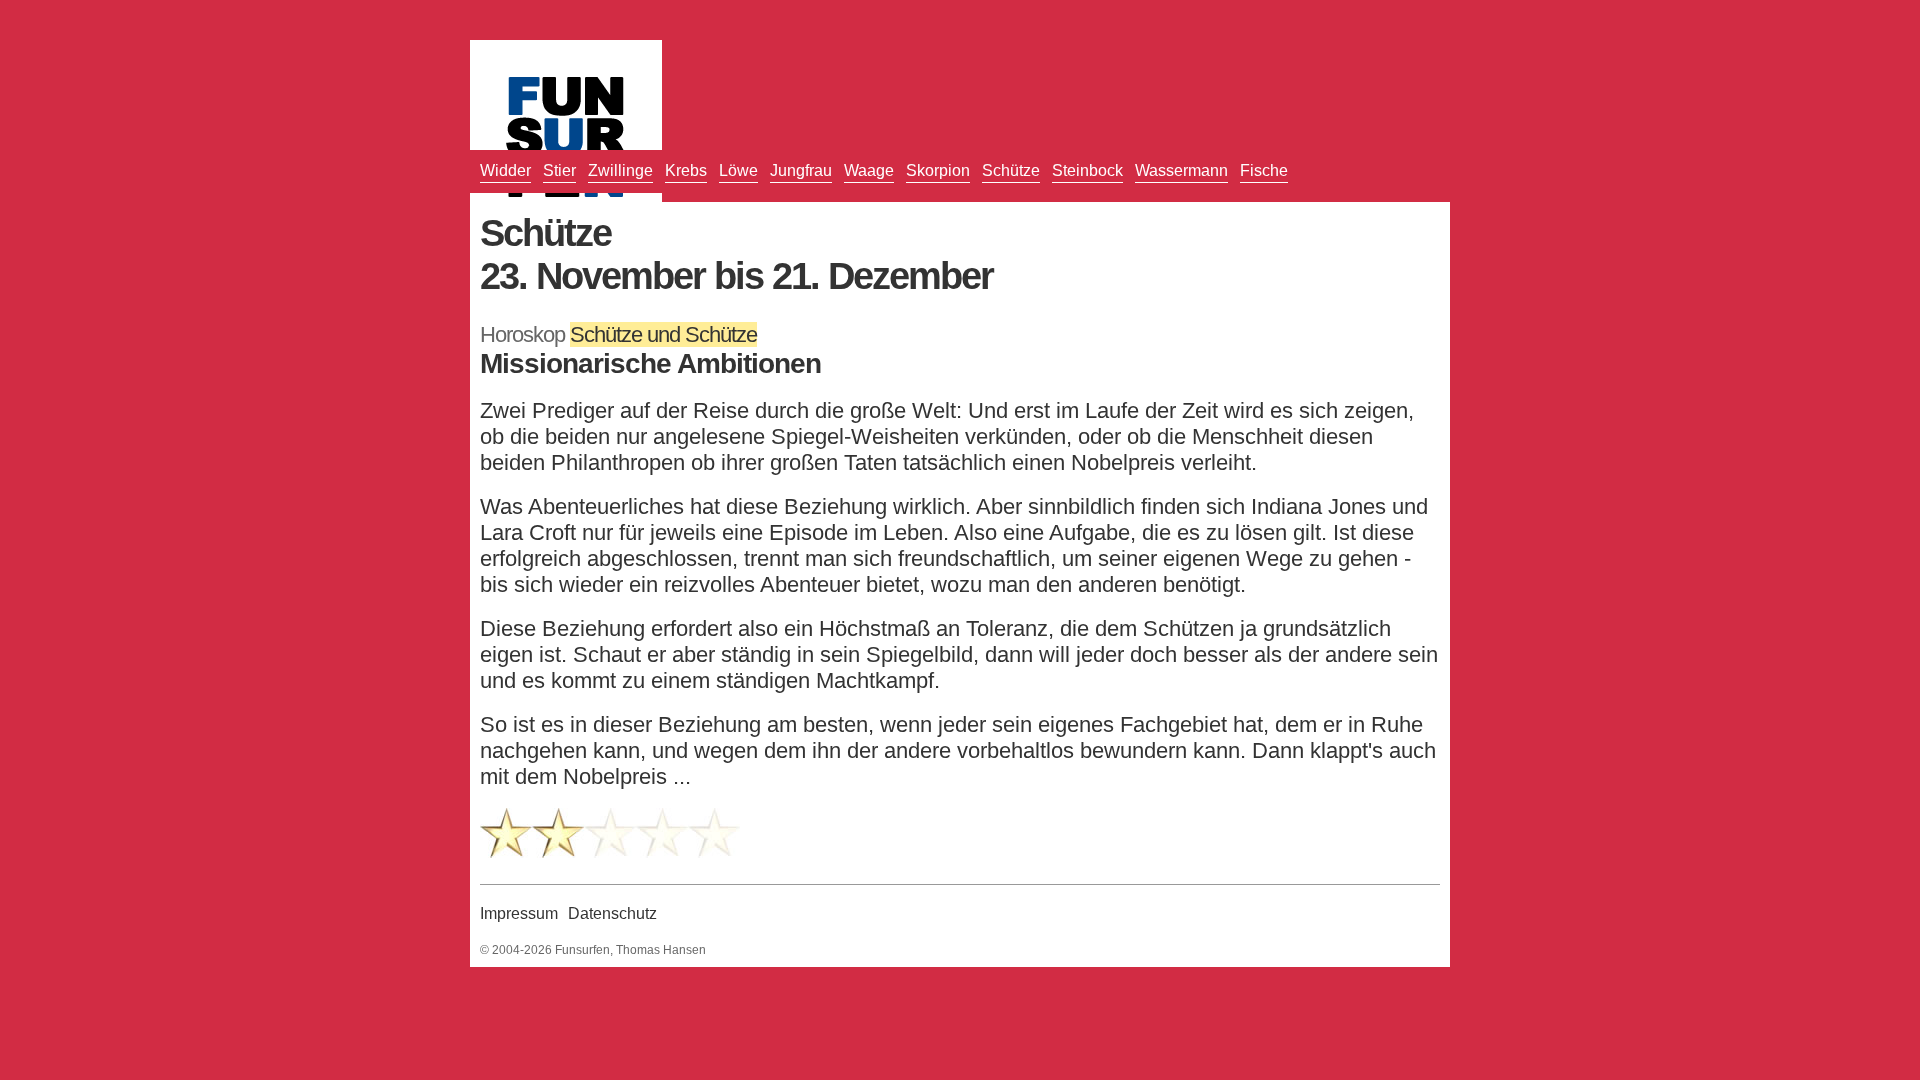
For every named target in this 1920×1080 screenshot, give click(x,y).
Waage (869, 170)
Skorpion (938, 170)
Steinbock (1087, 170)
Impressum (519, 913)
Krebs (686, 170)
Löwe (738, 170)
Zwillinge (620, 170)
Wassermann (1181, 170)
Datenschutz (612, 913)
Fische (1264, 170)
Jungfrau (801, 170)
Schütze (1011, 170)
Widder (505, 170)
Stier (559, 170)
